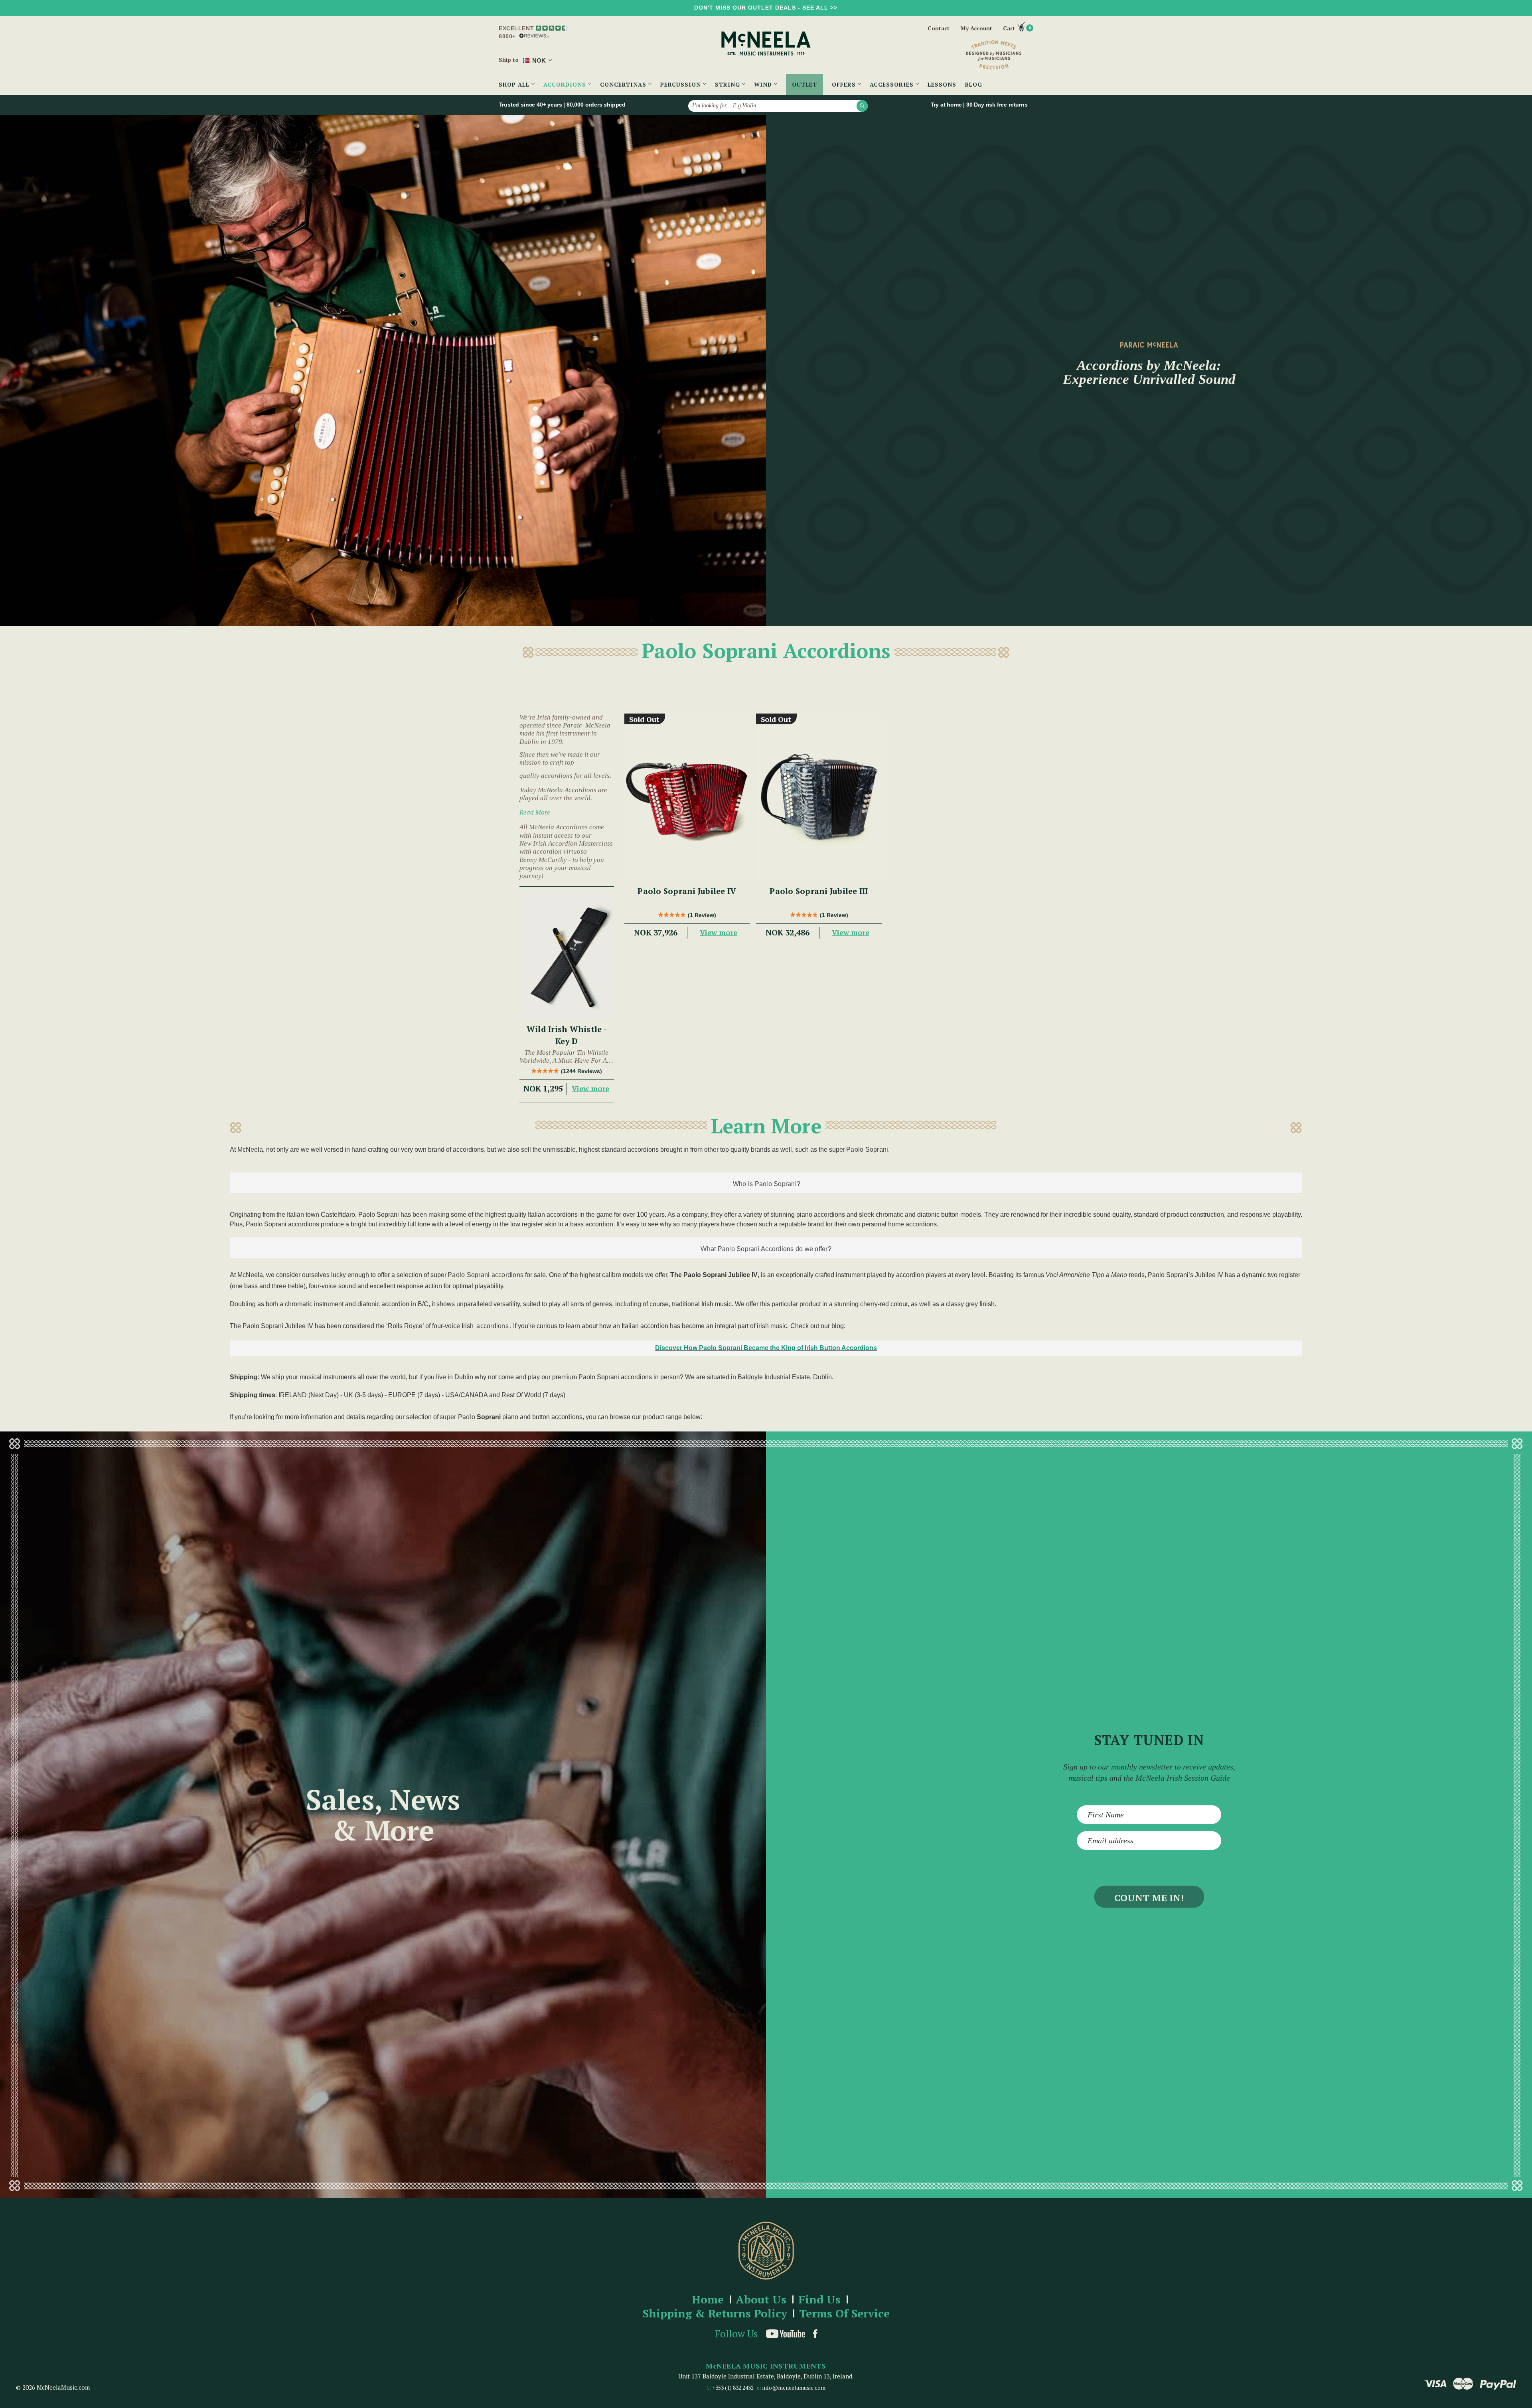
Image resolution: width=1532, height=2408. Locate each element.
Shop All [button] (515, 84)
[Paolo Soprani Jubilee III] (819, 797)
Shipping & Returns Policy (715, 2314)
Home (708, 2300)
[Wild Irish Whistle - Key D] (567, 956)
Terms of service (844, 2314)
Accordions (566, 84)
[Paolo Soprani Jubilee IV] (687, 797)
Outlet (804, 84)
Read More (535, 812)
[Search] (862, 106)
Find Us (819, 2300)
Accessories (893, 84)
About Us (761, 2300)
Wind (764, 84)
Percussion (682, 84)
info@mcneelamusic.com (794, 2387)
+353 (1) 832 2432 (733, 2387)
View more (590, 1088)
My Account (976, 28)
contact (939, 28)
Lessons (942, 84)
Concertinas (624, 84)
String (728, 84)
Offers (845, 84)
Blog (974, 84)
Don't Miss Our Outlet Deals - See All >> (766, 8)
